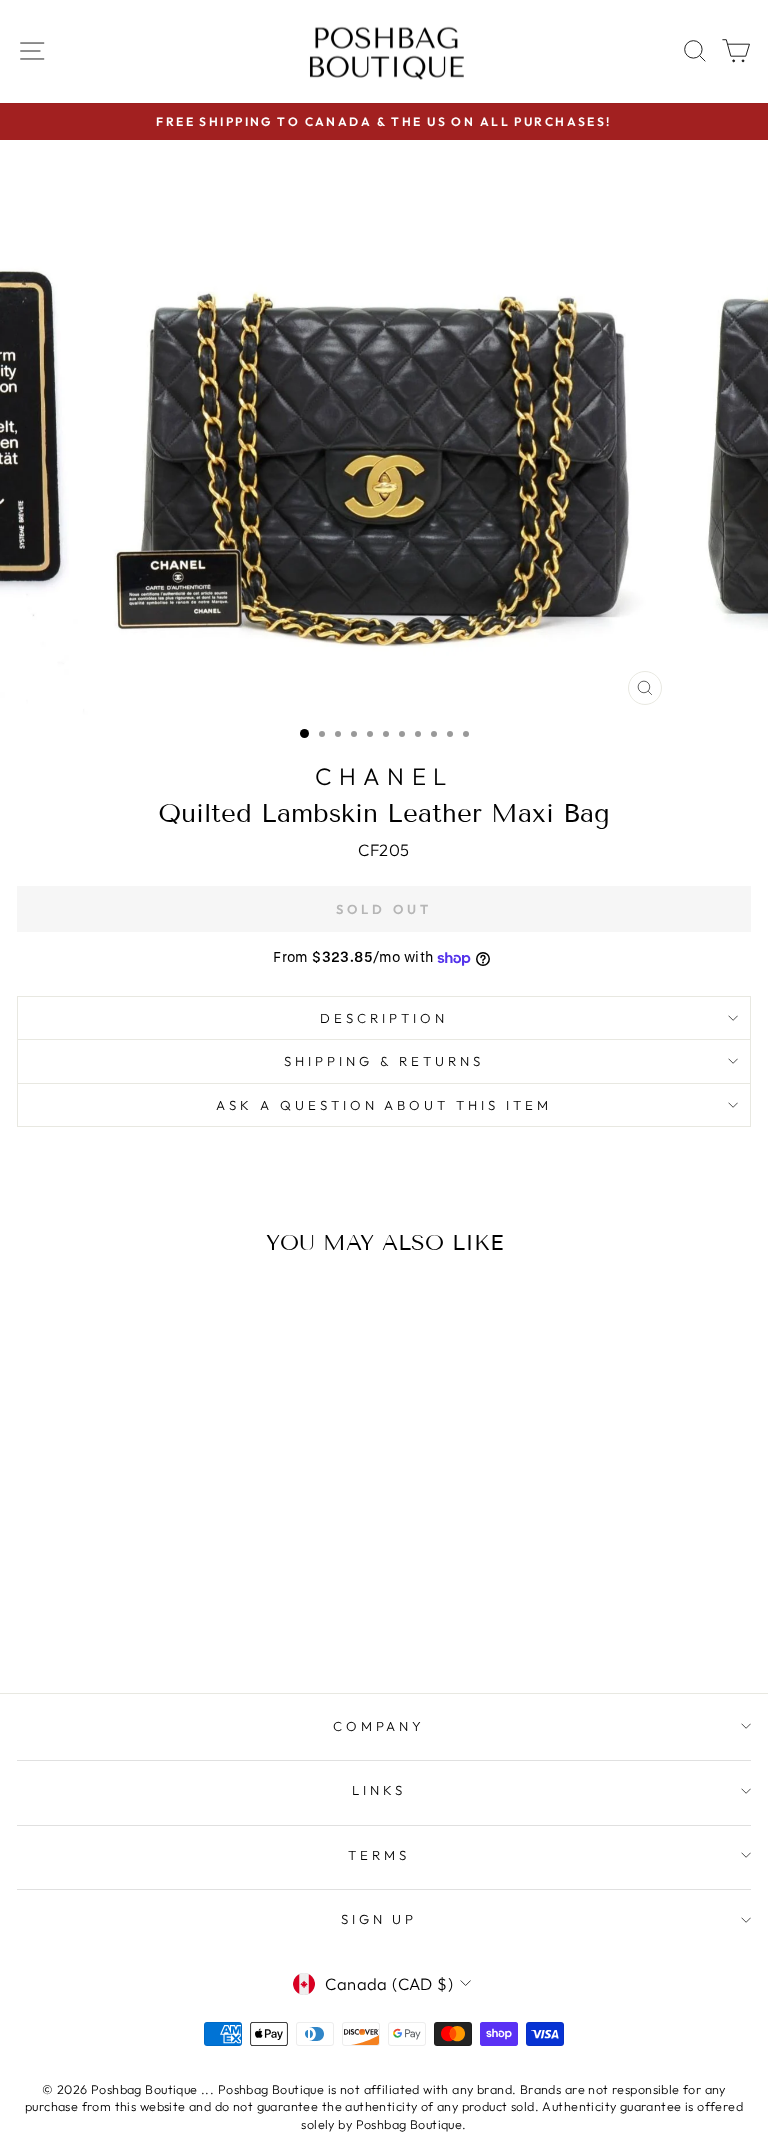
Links (379, 1790)
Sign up (379, 1919)
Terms (379, 1855)
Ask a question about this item (384, 1105)
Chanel (384, 776)
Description (384, 1018)
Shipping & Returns (384, 1061)
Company (379, 1726)
